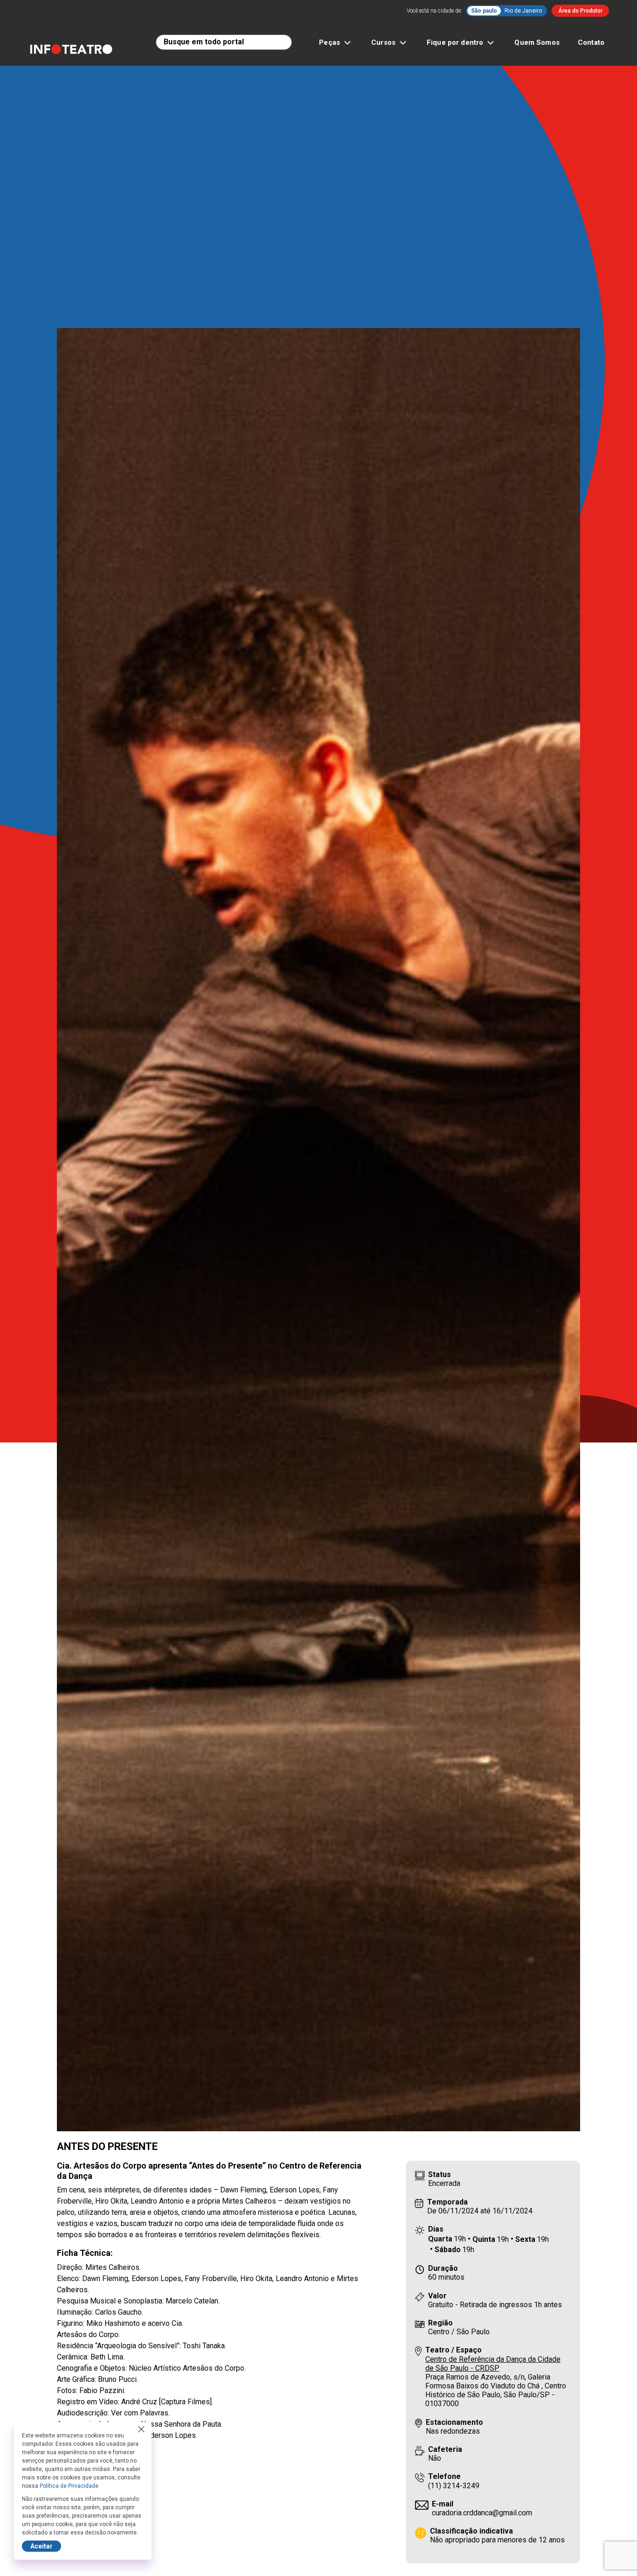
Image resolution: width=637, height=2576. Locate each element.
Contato (591, 42)
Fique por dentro (455, 42)
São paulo (484, 11)
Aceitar (42, 2546)
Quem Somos (537, 42)
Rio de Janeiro (523, 11)
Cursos (383, 42)
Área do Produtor (580, 11)
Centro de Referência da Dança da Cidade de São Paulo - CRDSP (493, 2364)
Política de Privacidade (69, 2486)
